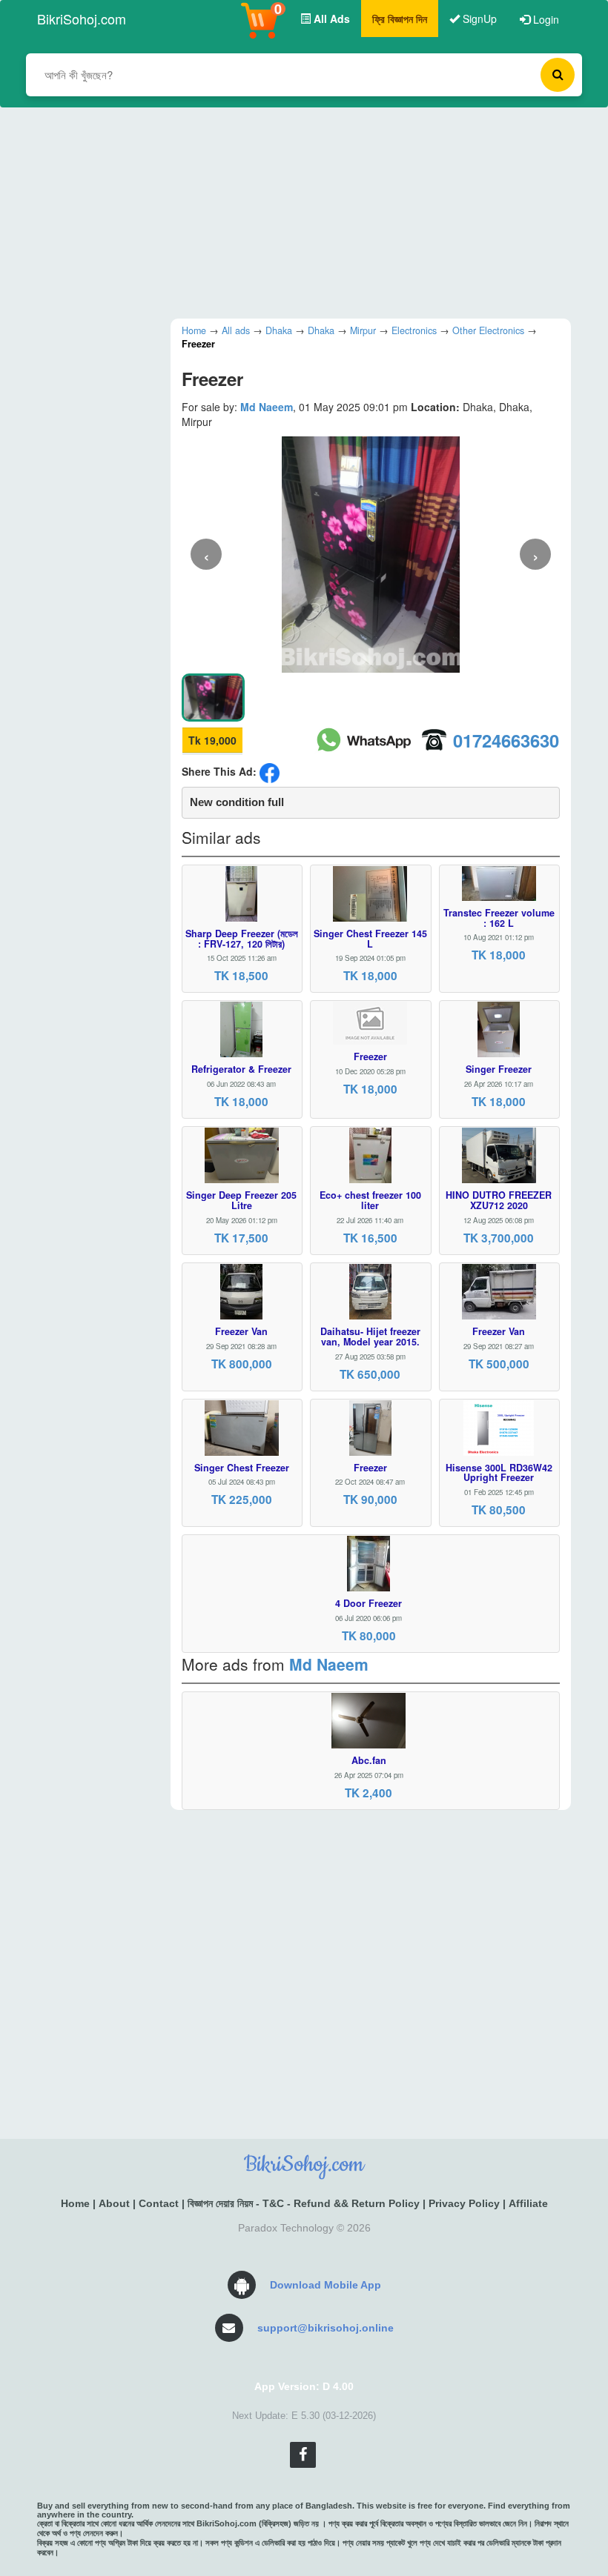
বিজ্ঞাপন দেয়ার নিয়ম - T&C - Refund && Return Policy (304, 2203)
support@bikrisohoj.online (326, 2328)
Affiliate (528, 2203)
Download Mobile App (326, 2285)
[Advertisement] (293, 211)
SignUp (478, 19)
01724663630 (506, 740)
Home (75, 2203)
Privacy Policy (464, 2203)
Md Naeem (267, 407)
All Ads (330, 19)
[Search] (558, 75)
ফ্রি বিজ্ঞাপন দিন (400, 19)
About (114, 2203)
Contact (159, 2203)
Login (545, 19)
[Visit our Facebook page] (303, 2455)
